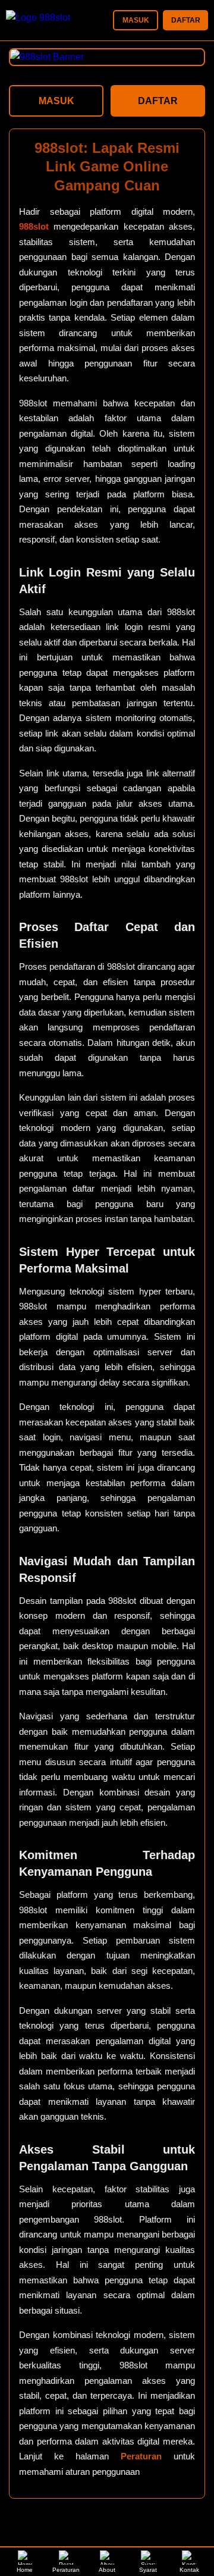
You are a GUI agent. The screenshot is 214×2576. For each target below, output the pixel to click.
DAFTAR (186, 20)
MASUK (136, 20)
